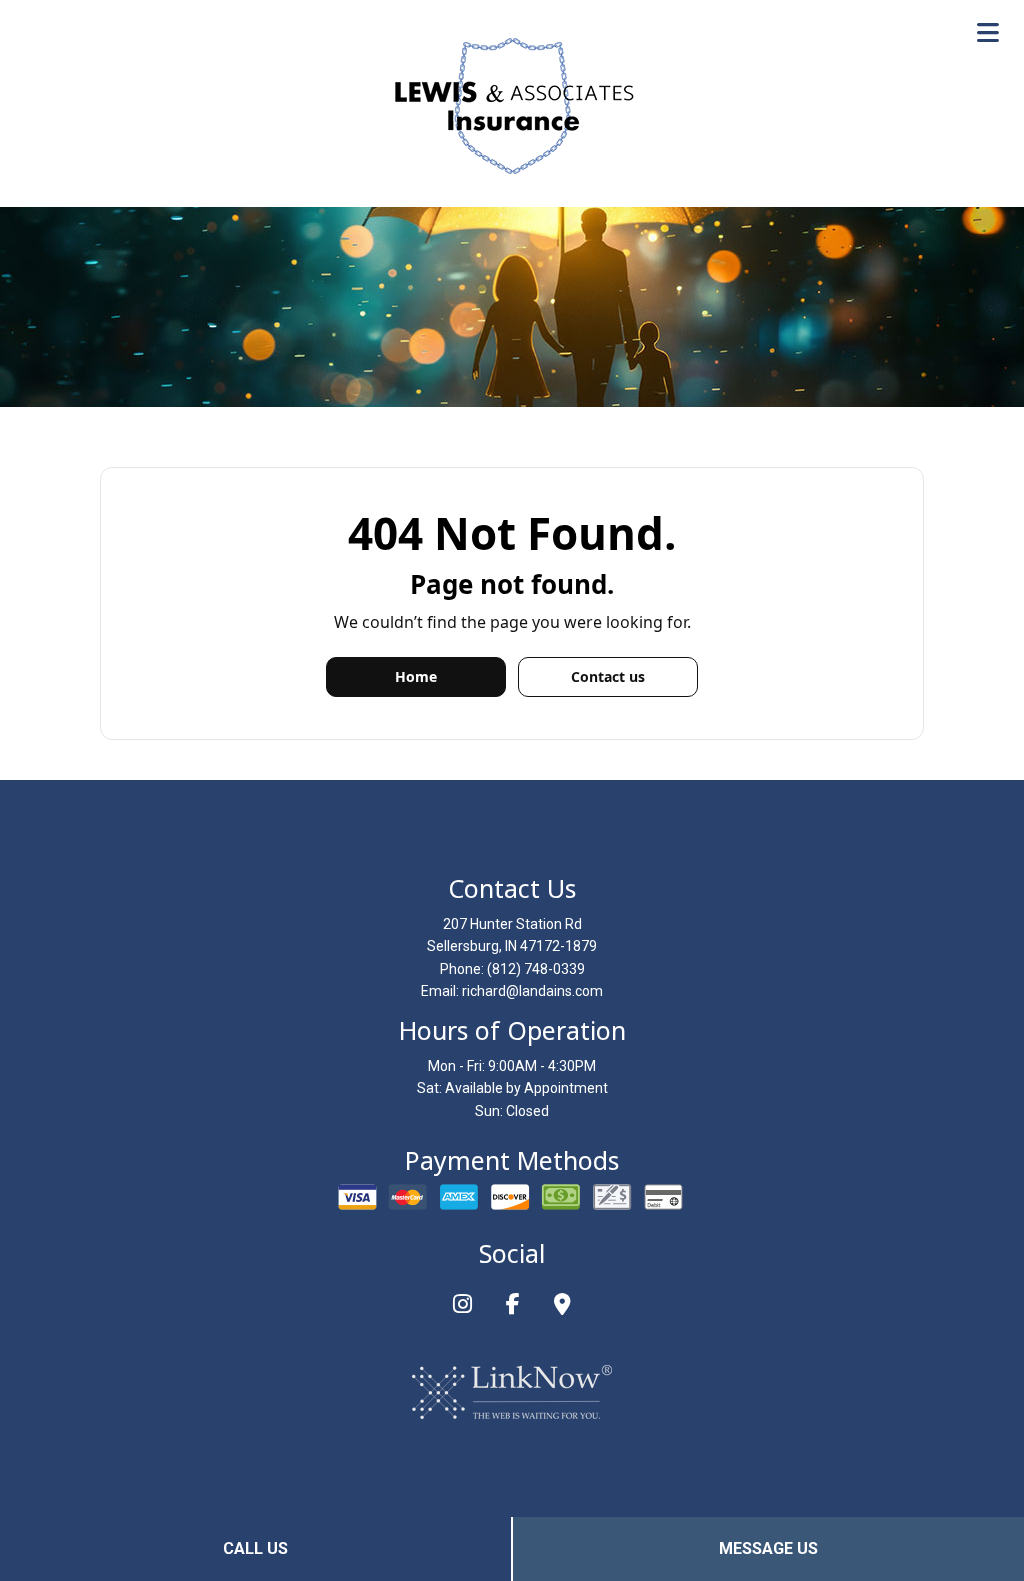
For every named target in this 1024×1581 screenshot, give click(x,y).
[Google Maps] (562, 1306)
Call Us (255, 1548)
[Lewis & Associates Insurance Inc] (512, 105)
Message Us (768, 1548)
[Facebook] (513, 1306)
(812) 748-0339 (536, 969)
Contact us (608, 676)
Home (416, 676)
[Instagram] (462, 1306)
